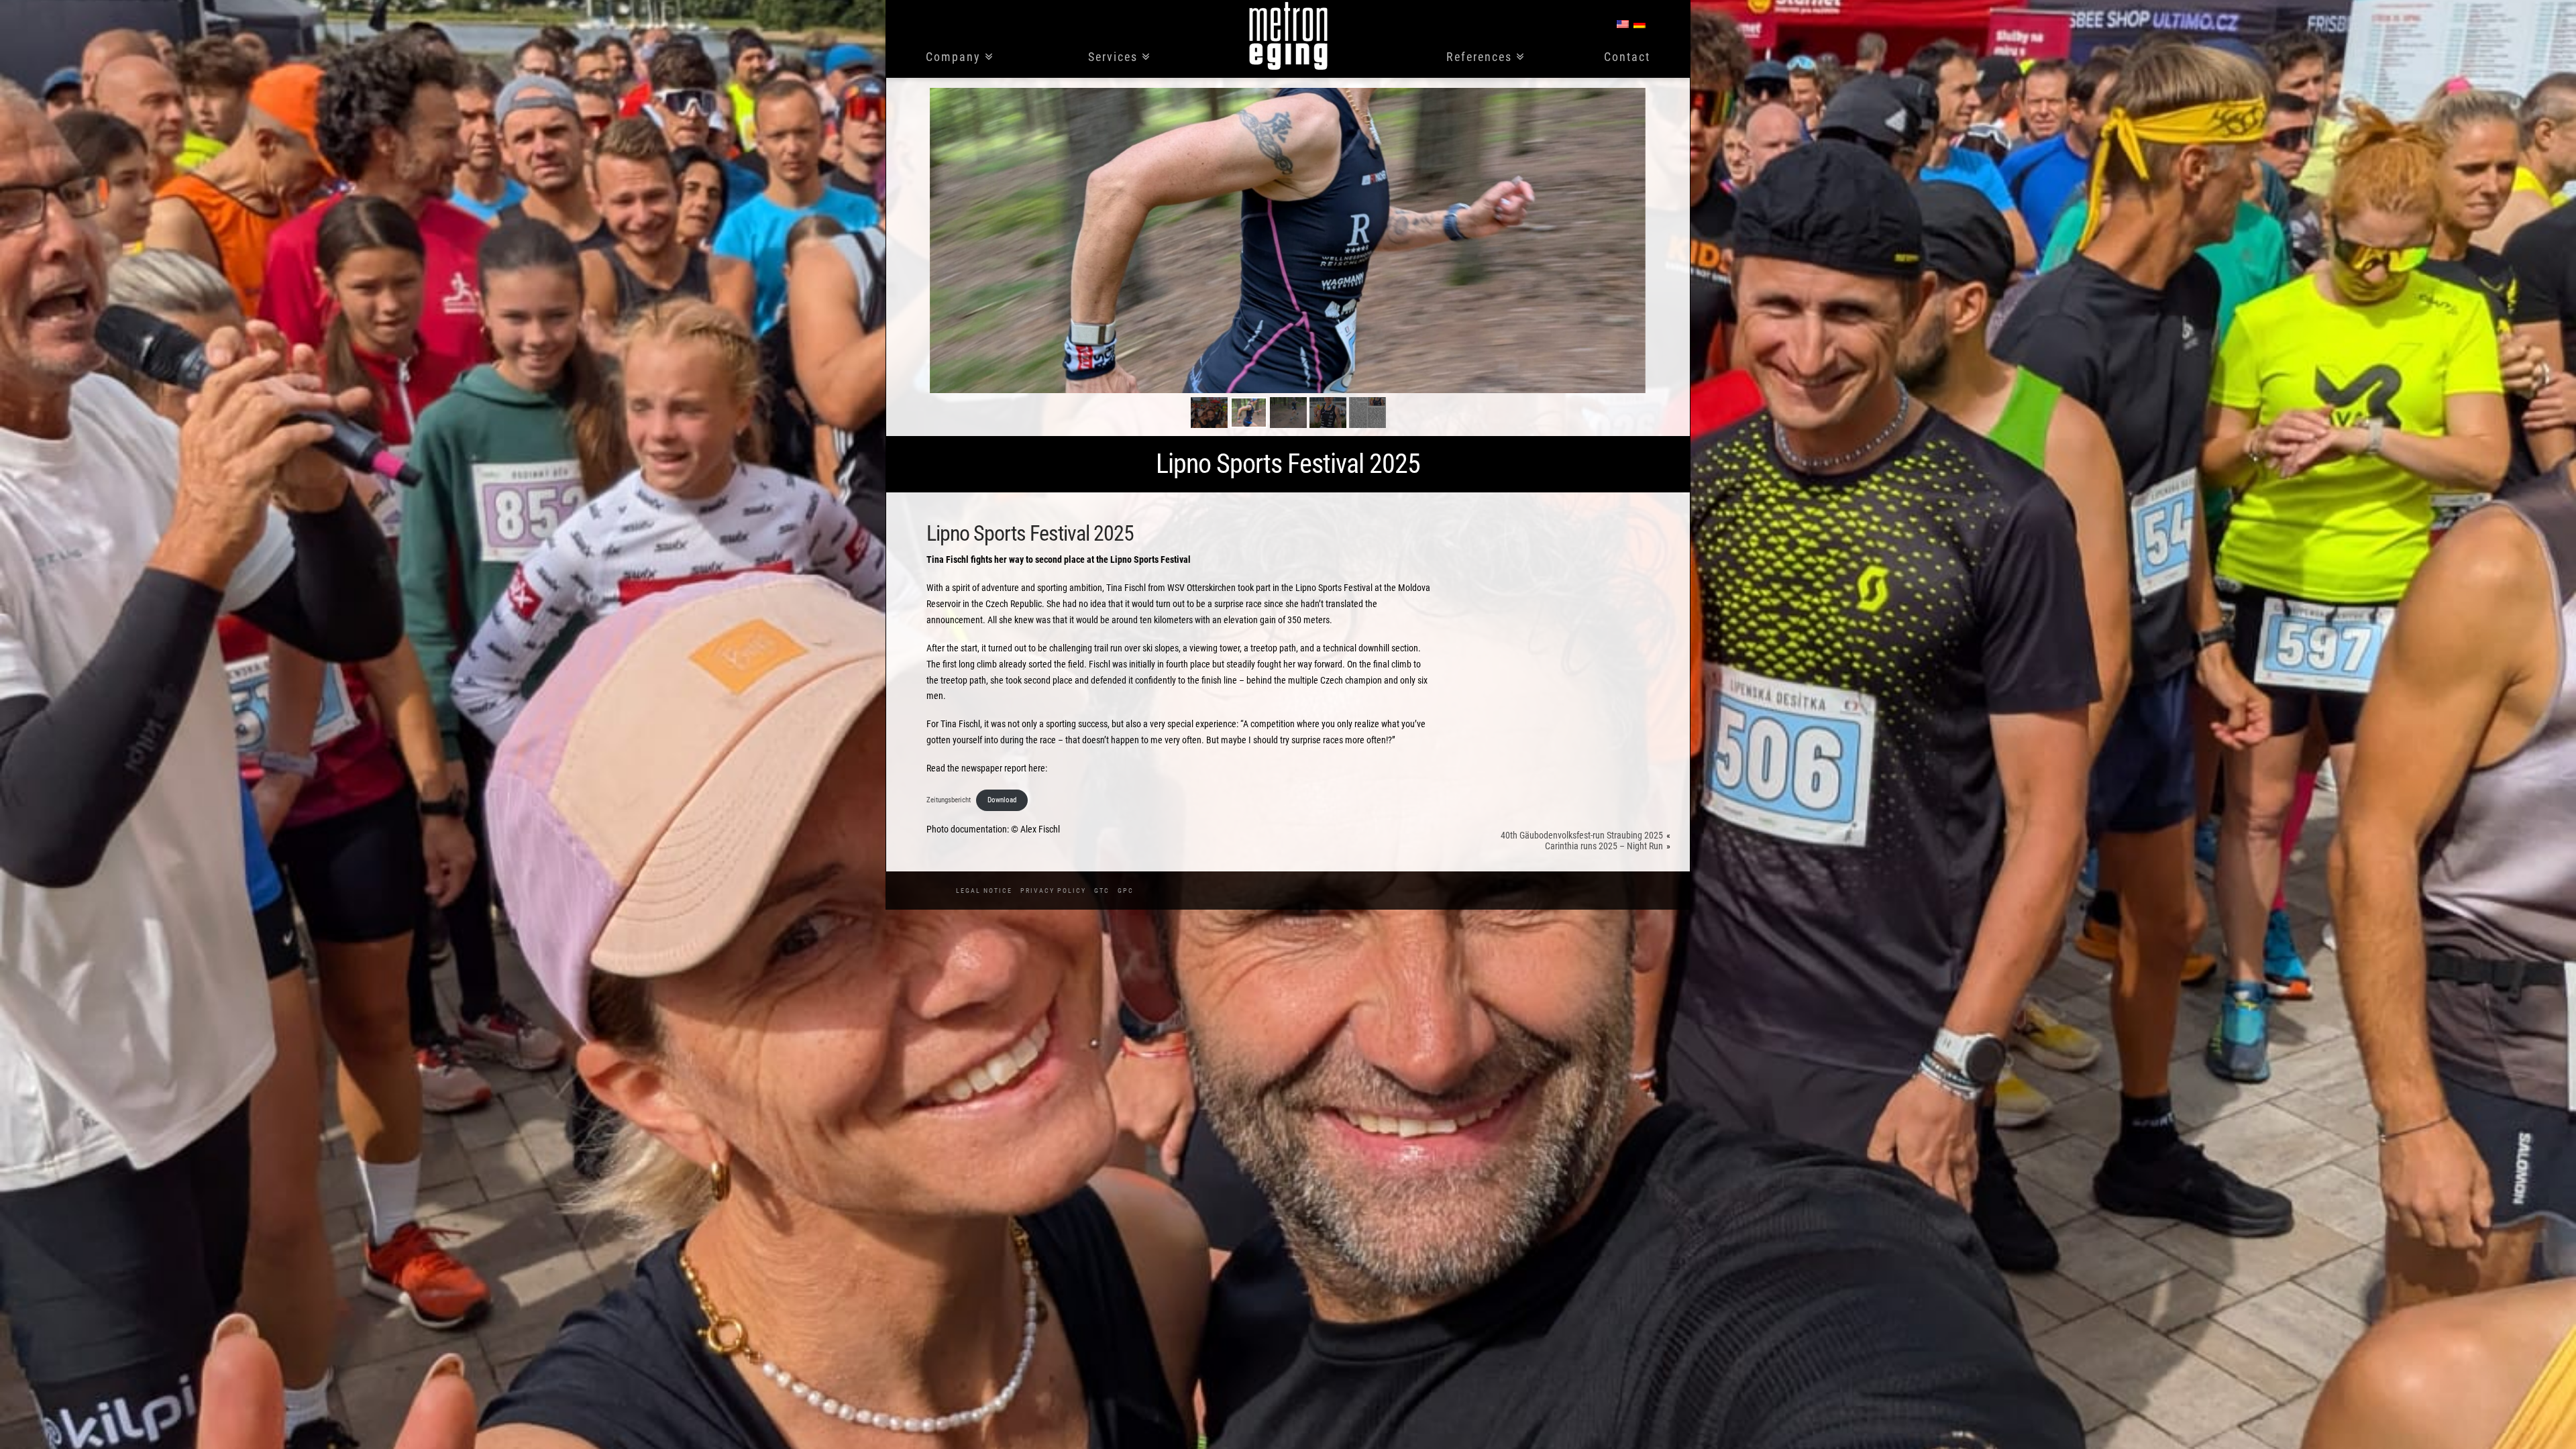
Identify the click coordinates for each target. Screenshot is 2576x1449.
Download (1002, 800)
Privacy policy (1053, 891)
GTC (1102, 891)
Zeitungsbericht (949, 800)
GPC (1126, 891)
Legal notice (984, 891)
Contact (1627, 57)
